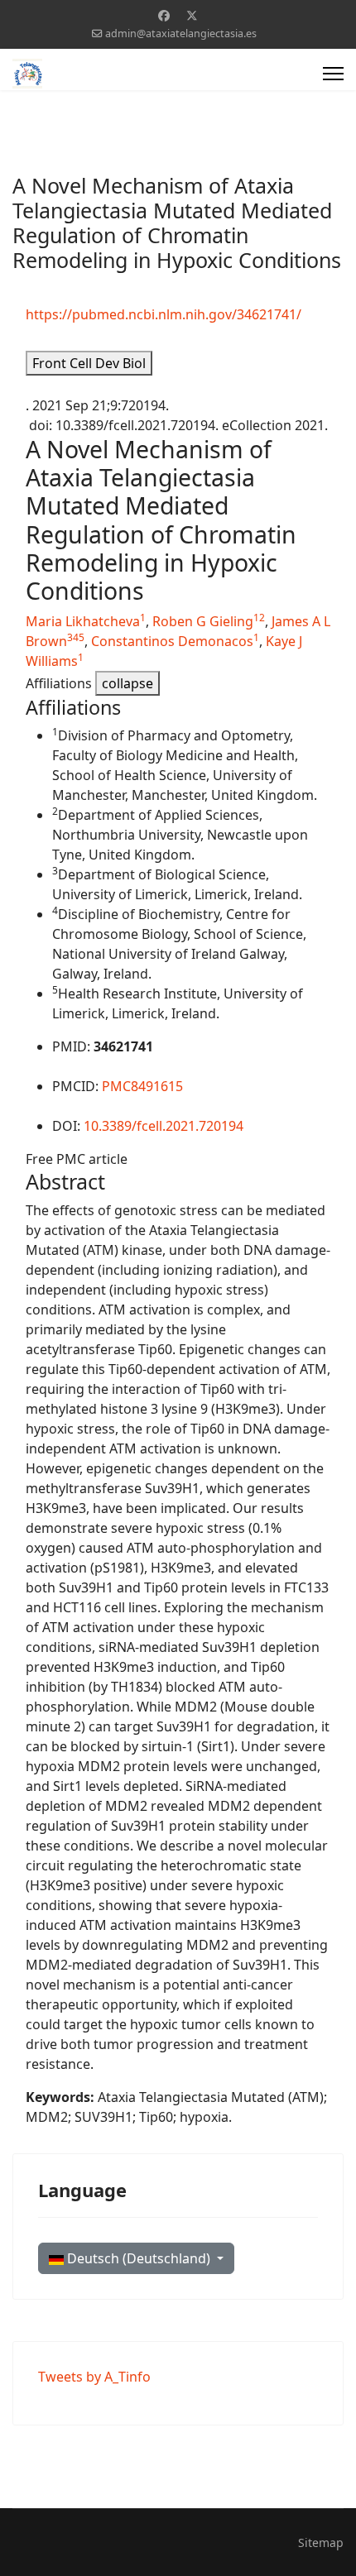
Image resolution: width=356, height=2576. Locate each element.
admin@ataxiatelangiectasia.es (181, 34)
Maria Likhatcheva (83, 621)
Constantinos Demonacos (172, 641)
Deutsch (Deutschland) (139, 2258)
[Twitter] (192, 15)
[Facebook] (164, 15)
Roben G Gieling (203, 621)
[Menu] (333, 74)
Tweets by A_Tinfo (94, 2377)
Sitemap (321, 2542)
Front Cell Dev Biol (89, 363)
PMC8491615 (142, 1086)
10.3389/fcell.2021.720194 (164, 1126)
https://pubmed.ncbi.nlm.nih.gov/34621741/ (164, 314)
